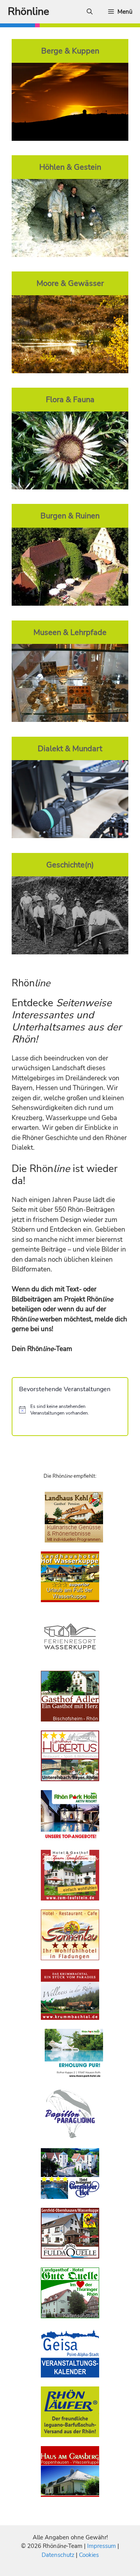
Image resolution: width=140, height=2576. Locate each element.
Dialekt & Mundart (70, 748)
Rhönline (28, 12)
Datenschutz (58, 2555)
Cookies (89, 2555)
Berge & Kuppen (70, 51)
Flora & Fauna (70, 399)
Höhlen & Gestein (70, 167)
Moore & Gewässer (70, 283)
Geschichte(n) (70, 865)
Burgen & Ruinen (70, 516)
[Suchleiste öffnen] (90, 12)
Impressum (102, 2546)
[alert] (70, 1410)
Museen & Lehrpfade (70, 632)
